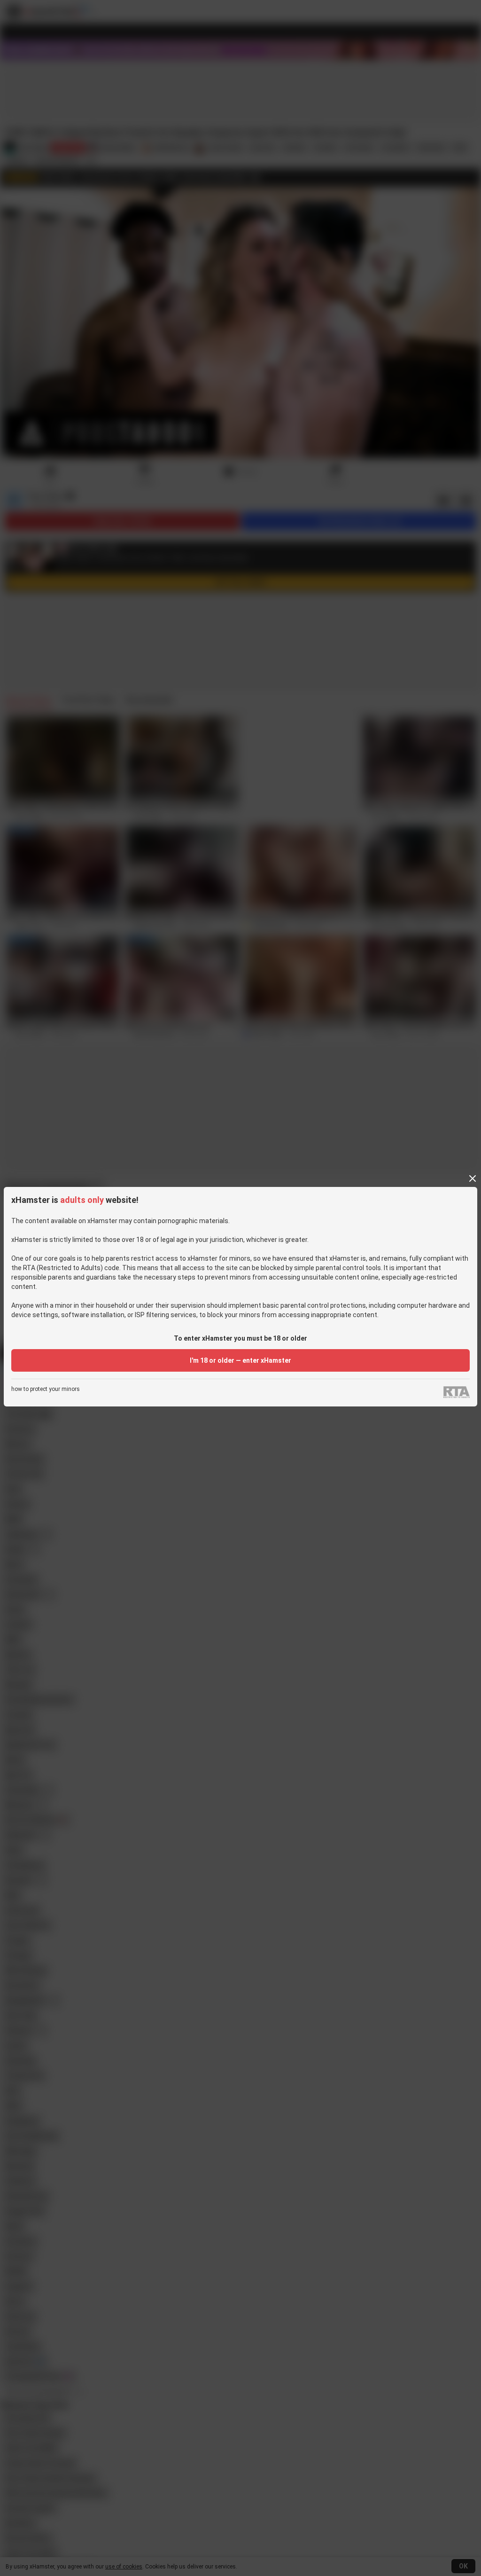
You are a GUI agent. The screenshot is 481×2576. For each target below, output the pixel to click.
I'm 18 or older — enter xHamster (240, 1360)
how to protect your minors (46, 1389)
